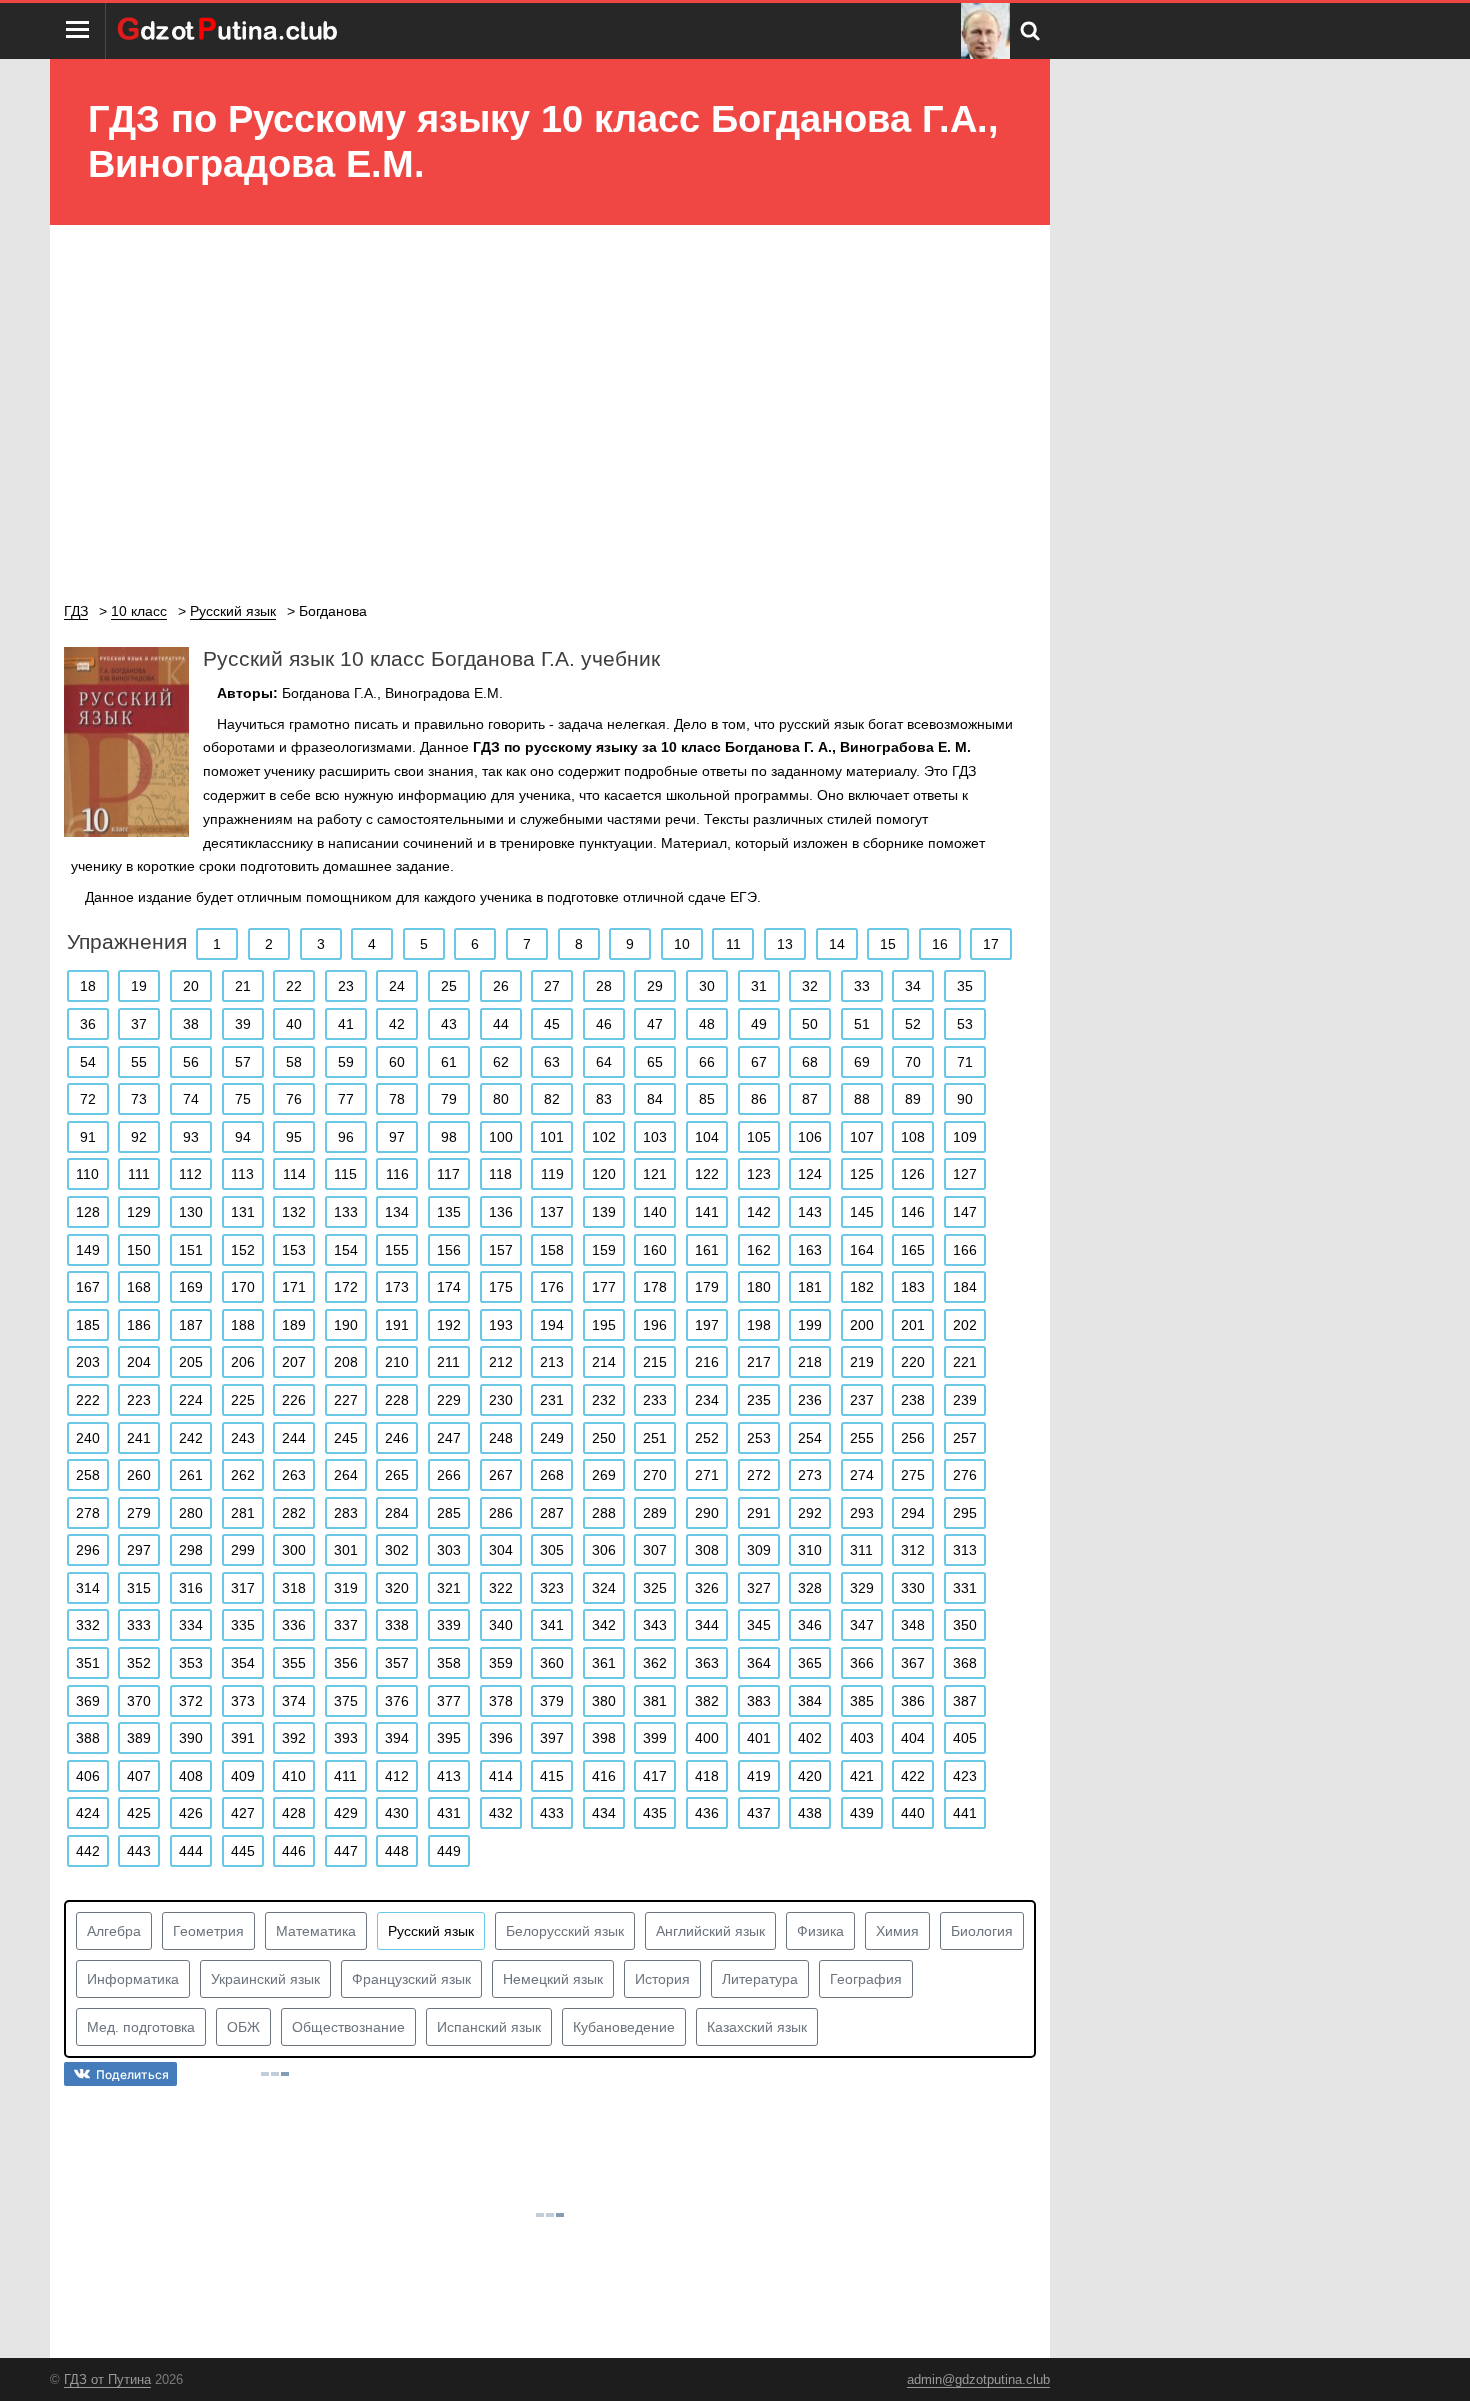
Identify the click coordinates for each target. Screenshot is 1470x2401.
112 (190, 1174)
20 (191, 986)
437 (759, 1813)
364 (759, 1663)
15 (888, 944)
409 (243, 1776)
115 (345, 1174)
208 (346, 1362)
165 (913, 1250)
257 (965, 1438)
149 (88, 1250)
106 (810, 1137)
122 (707, 1174)
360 (552, 1663)
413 (449, 1776)
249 (552, 1438)
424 (88, 1813)
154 (346, 1250)
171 (294, 1287)
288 (604, 1513)
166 (965, 1250)
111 (139, 1174)
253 (759, 1438)
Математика (316, 1931)
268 (552, 1475)
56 (191, 1062)
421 (862, 1776)
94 (243, 1137)
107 (862, 1137)
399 (655, 1738)
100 (501, 1137)
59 (346, 1062)
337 (346, 1625)
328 (810, 1588)
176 (552, 1287)
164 (862, 1250)
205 (191, 1362)
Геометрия (208, 1931)
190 (346, 1325)
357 (397, 1663)
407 (139, 1776)
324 (604, 1588)
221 (965, 1362)
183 (913, 1287)
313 (965, 1550)
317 (243, 1588)
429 (346, 1813)
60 (397, 1062)
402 (810, 1738)
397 (552, 1738)
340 (501, 1625)
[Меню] (78, 31)
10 (682, 944)
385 (862, 1701)
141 (707, 1212)
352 (139, 1663)
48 (707, 1024)
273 (810, 1475)
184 (965, 1287)
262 (243, 1475)
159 (604, 1250)
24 (397, 986)
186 (139, 1325)
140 (655, 1212)
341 (552, 1625)
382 (707, 1701)
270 (655, 1475)
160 (655, 1250)
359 (501, 1663)
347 (862, 1625)
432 (501, 1813)
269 (604, 1475)
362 (655, 1663)
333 (139, 1625)
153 (294, 1250)
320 (397, 1588)
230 (501, 1400)
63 (552, 1062)
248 (501, 1438)
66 (707, 1062)
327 (759, 1588)
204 (139, 1362)
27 (552, 986)
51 (862, 1024)
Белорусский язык (565, 1931)
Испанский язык (489, 2027)
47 (655, 1024)
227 (346, 1400)
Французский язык (411, 1979)
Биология (982, 1931)
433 (552, 1813)
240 (88, 1438)
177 (604, 1287)
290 (707, 1513)
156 (449, 1250)
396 (501, 1738)
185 (88, 1325)
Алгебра (114, 1931)
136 (501, 1212)
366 (862, 1663)
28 (604, 986)
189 (294, 1325)
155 (397, 1250)
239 (965, 1400)
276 (965, 1475)
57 (243, 1062)
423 (965, 1776)
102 (604, 1137)
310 (810, 1550)
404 (913, 1738)
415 (552, 1776)
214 (604, 1362)
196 (655, 1325)
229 (449, 1400)
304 (501, 1550)
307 (655, 1550)
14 (837, 944)
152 (243, 1250)
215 (655, 1362)
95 (294, 1137)
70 (913, 1062)
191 (397, 1325)
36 (88, 1024)
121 (655, 1174)
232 (604, 1400)
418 (707, 1776)
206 (243, 1362)
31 (759, 986)
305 (552, 1550)
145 (862, 1212)
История (662, 1979)
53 (965, 1024)
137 (552, 1212)
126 (913, 1174)
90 (965, 1099)
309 (759, 1550)
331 (965, 1588)
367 (913, 1663)
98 (449, 1137)
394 (397, 1738)
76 (294, 1099)
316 (191, 1588)
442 (88, 1851)
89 (913, 1099)
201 (913, 1325)
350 (965, 1625)
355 (294, 1663)
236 (810, 1400)
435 (655, 1813)
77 (346, 1099)
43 (449, 1024)
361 (604, 1663)
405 (965, 1738)
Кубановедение (624, 2027)
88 (862, 1099)
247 (449, 1438)
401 (759, 1738)
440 (913, 1813)
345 (759, 1625)
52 (913, 1024)
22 (294, 986)
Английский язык (710, 1931)
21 (243, 986)
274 (862, 1475)
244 (294, 1438)
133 (346, 1212)
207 (294, 1362)
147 (965, 1212)
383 (759, 1701)
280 (191, 1513)
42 (397, 1024)
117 (448, 1174)
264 (346, 1475)
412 (397, 1776)
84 (655, 1099)
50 (810, 1024)
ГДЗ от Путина (107, 2379)
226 (294, 1400)
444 (191, 1851)
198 (759, 1325)
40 (294, 1024)
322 (501, 1588)
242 (191, 1438)
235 (759, 1400)
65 (655, 1062)
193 (501, 1325)
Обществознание (348, 2027)
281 (243, 1513)
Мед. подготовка (141, 2027)
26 (501, 986)
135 (449, 1212)
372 (191, 1701)
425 (139, 1813)
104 (707, 1137)
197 (707, 1325)
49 (759, 1024)
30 (707, 986)
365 (810, 1663)
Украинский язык (265, 1979)
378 (501, 1701)
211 (448, 1362)
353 (191, 1663)
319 (346, 1588)
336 (294, 1625)
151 (191, 1250)
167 (88, 1287)
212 (501, 1362)
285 (449, 1513)
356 (346, 1663)
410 (294, 1776)
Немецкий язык (553, 1979)
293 (862, 1513)
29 (655, 986)
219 (862, 1362)
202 (965, 1325)
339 (449, 1625)
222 (88, 1400)
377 (449, 1701)
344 (707, 1625)
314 (88, 1588)
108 (913, 1137)
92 (139, 1137)
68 (810, 1062)
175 (501, 1287)
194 (552, 1325)
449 (449, 1851)
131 (243, 1212)
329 (862, 1588)
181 (810, 1287)
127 (965, 1174)
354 (243, 1663)
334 (191, 1625)
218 (810, 1362)
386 (913, 1701)
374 (294, 1701)
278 (88, 1513)
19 (139, 986)
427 (243, 1813)
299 (243, 1550)
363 (707, 1663)
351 (88, 1663)
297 (139, 1550)
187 (191, 1325)
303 (449, 1550)
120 (604, 1174)
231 (552, 1400)
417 (655, 1776)
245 (346, 1438)
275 (913, 1475)
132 (294, 1212)
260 (139, 1475)
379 (552, 1701)
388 (88, 1738)
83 (604, 1099)
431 (449, 1813)
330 (913, 1588)
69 (862, 1062)
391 (243, 1738)
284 (397, 1513)
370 (139, 1701)
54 (88, 1062)
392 (294, 1738)
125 (862, 1174)
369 (88, 1701)
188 (243, 1325)
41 (346, 1024)
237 (862, 1400)
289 (655, 1513)
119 (552, 1174)
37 (139, 1024)
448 (397, 1851)
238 (913, 1400)
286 (501, 1513)
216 (707, 1362)
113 (242, 1174)
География (866, 1979)
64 (604, 1062)
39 (243, 1024)
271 (707, 1475)
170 (243, 1287)
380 (604, 1701)
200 (862, 1325)
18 (88, 986)
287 (552, 1513)
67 (759, 1062)
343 (655, 1625)
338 (397, 1625)
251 (655, 1438)
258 (88, 1475)
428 (294, 1813)
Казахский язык (757, 2027)
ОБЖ (243, 2027)
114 (294, 1174)
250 (604, 1438)
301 (346, 1550)
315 (139, 1588)
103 (655, 1137)
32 (810, 986)
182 (862, 1287)
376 (397, 1701)
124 (810, 1174)
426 (191, 1813)
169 (191, 1287)
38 (191, 1024)
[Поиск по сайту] (1030, 31)
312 (913, 1550)
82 (552, 1099)
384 (810, 1701)
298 (191, 1550)
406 (88, 1776)
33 (862, 986)
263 (294, 1475)
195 (604, 1325)
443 (139, 1851)
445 (243, 1851)
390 (191, 1738)
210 (397, 1362)
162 (759, 1250)
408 (191, 1776)
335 (243, 1625)
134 (397, 1212)
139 (604, 1212)
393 (346, 1738)
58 (294, 1062)
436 (707, 1813)
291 (759, 1513)
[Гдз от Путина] (230, 31)
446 (294, 1851)
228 (397, 1400)
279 (139, 1513)
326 (707, 1588)
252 (707, 1438)
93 (191, 1137)
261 (191, 1475)
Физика (820, 1931)
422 (913, 1776)
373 (243, 1701)
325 (655, 1588)
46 (604, 1024)
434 (604, 1813)
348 (913, 1625)
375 (346, 1701)
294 (913, 1513)
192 (449, 1325)
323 (552, 1588)
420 (810, 1776)
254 (810, 1438)
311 (861, 1550)
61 (449, 1062)
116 (397, 1174)
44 (501, 1024)
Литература (760, 1979)
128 (88, 1212)
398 (604, 1738)
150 (139, 1250)
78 (397, 1099)
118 (500, 1174)
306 (604, 1550)
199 (810, 1325)
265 (397, 1475)
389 (139, 1738)
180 (759, 1287)
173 (397, 1287)
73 (139, 1099)
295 (965, 1513)
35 (965, 986)
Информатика (133, 1979)
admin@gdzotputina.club (978, 2379)
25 (449, 986)
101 (552, 1137)
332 (88, 1625)
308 (707, 1550)
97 (397, 1137)
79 (449, 1099)
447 (346, 1851)
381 (655, 1701)
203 (88, 1362)
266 (449, 1475)
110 (87, 1174)
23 (346, 986)
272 (759, 1475)
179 (707, 1287)
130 (191, 1212)
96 (346, 1137)
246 (397, 1438)
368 (965, 1663)
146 (913, 1212)
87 (810, 1099)
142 (759, 1212)
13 (785, 944)
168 (139, 1287)
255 (862, 1438)
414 (501, 1776)
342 (604, 1625)
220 (913, 1362)
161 (707, 1250)
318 (294, 1588)
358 (449, 1663)
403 (862, 1738)
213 (552, 1362)
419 (759, 1776)
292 (810, 1513)
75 (243, 1099)
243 (243, 1438)
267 (501, 1475)
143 (810, 1212)
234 (707, 1400)
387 (965, 1701)
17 (991, 944)
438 (810, 1813)
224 (191, 1400)
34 (913, 986)
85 (707, 1099)
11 (733, 944)
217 (759, 1362)
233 (655, 1400)
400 (707, 1738)
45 (552, 1024)
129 (139, 1212)
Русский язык (431, 1931)
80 (501, 1099)
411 (345, 1776)
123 (759, 1174)
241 (139, 1438)
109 (965, 1137)
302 (397, 1550)
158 (552, 1250)
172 (346, 1287)
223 (139, 1400)
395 (449, 1738)
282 (294, 1513)
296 (88, 1550)
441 (965, 1813)
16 (940, 944)
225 (243, 1400)
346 (810, 1625)
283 (346, 1513)
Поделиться (132, 2074)
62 (501, 1062)
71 (965, 1062)
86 (759, 1099)
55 (139, 1062)
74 (191, 1099)
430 (397, 1813)
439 (862, 1813)
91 (88, 1137)
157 (501, 1250)
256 (913, 1438)
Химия (897, 1931)
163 (810, 1250)
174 (449, 1287)
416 (604, 1776)
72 (88, 1099)
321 (449, 1588)
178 (655, 1287)
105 (759, 1137)
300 (294, 1550)
